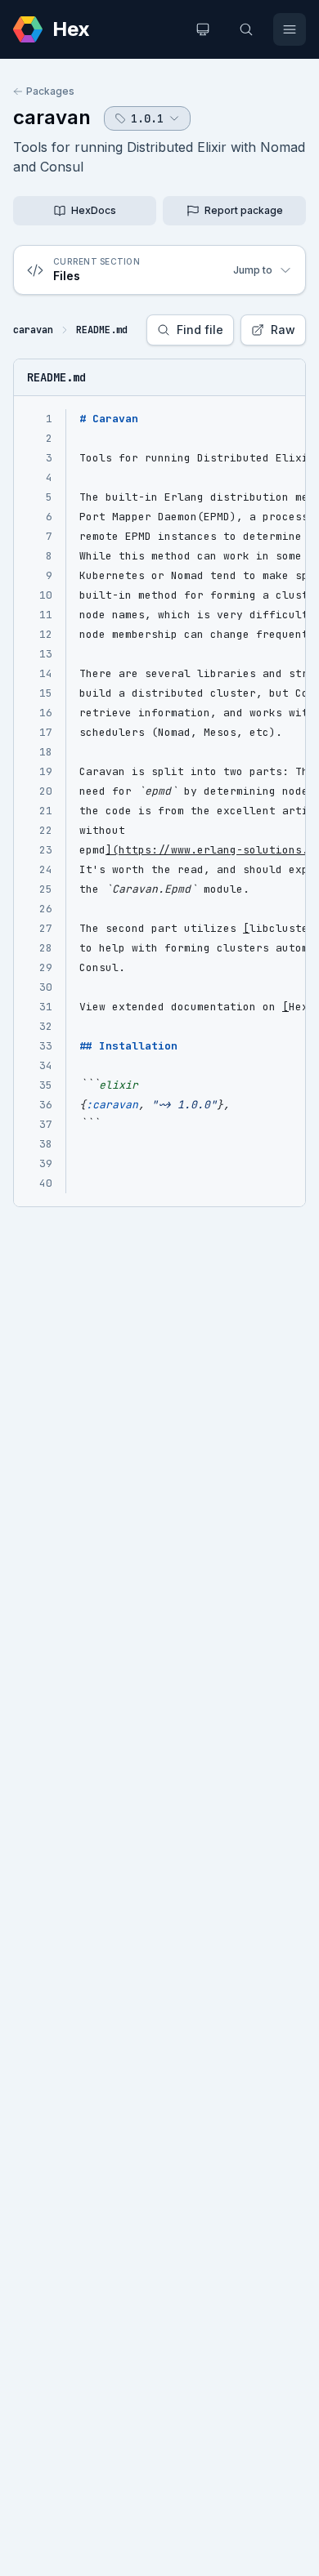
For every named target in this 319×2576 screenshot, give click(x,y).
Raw (283, 330)
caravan (52, 117)
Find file (200, 330)
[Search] (246, 29)
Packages (50, 91)
